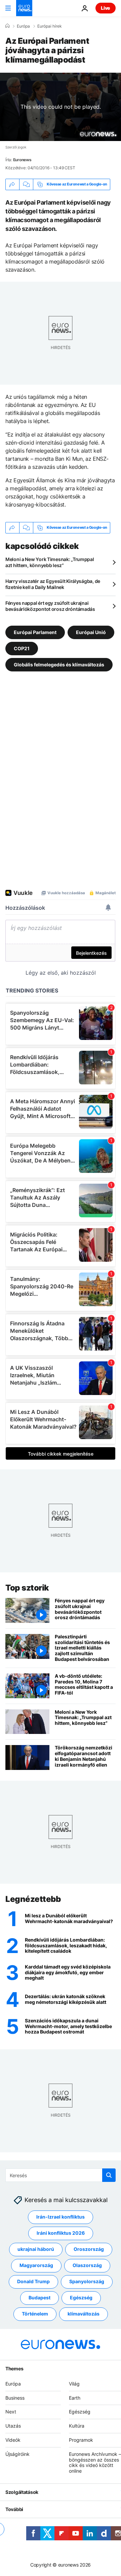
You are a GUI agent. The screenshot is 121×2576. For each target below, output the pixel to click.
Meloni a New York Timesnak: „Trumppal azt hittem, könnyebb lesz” (50, 562)
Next (11, 2412)
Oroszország (89, 2249)
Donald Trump (33, 2281)
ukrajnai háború (36, 2249)
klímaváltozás (84, 2314)
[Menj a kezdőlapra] (24, 8)
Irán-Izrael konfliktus (61, 2217)
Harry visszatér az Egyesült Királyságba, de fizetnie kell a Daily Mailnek (53, 584)
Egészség (81, 2297)
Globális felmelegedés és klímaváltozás (59, 664)
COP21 (22, 648)
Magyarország (36, 2265)
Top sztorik (27, 1588)
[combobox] (61, 2175)
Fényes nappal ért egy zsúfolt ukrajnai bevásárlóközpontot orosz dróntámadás (50, 606)
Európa (23, 26)
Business (15, 2397)
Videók (13, 2440)
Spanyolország (87, 2281)
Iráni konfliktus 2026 (61, 2233)
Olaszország (87, 2265)
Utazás (13, 2426)
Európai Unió (91, 632)
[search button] (109, 2175)
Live (106, 8)
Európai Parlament (35, 632)
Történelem (35, 2314)
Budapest (39, 2297)
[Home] (7, 26)
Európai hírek (50, 26)
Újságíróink (17, 2454)
